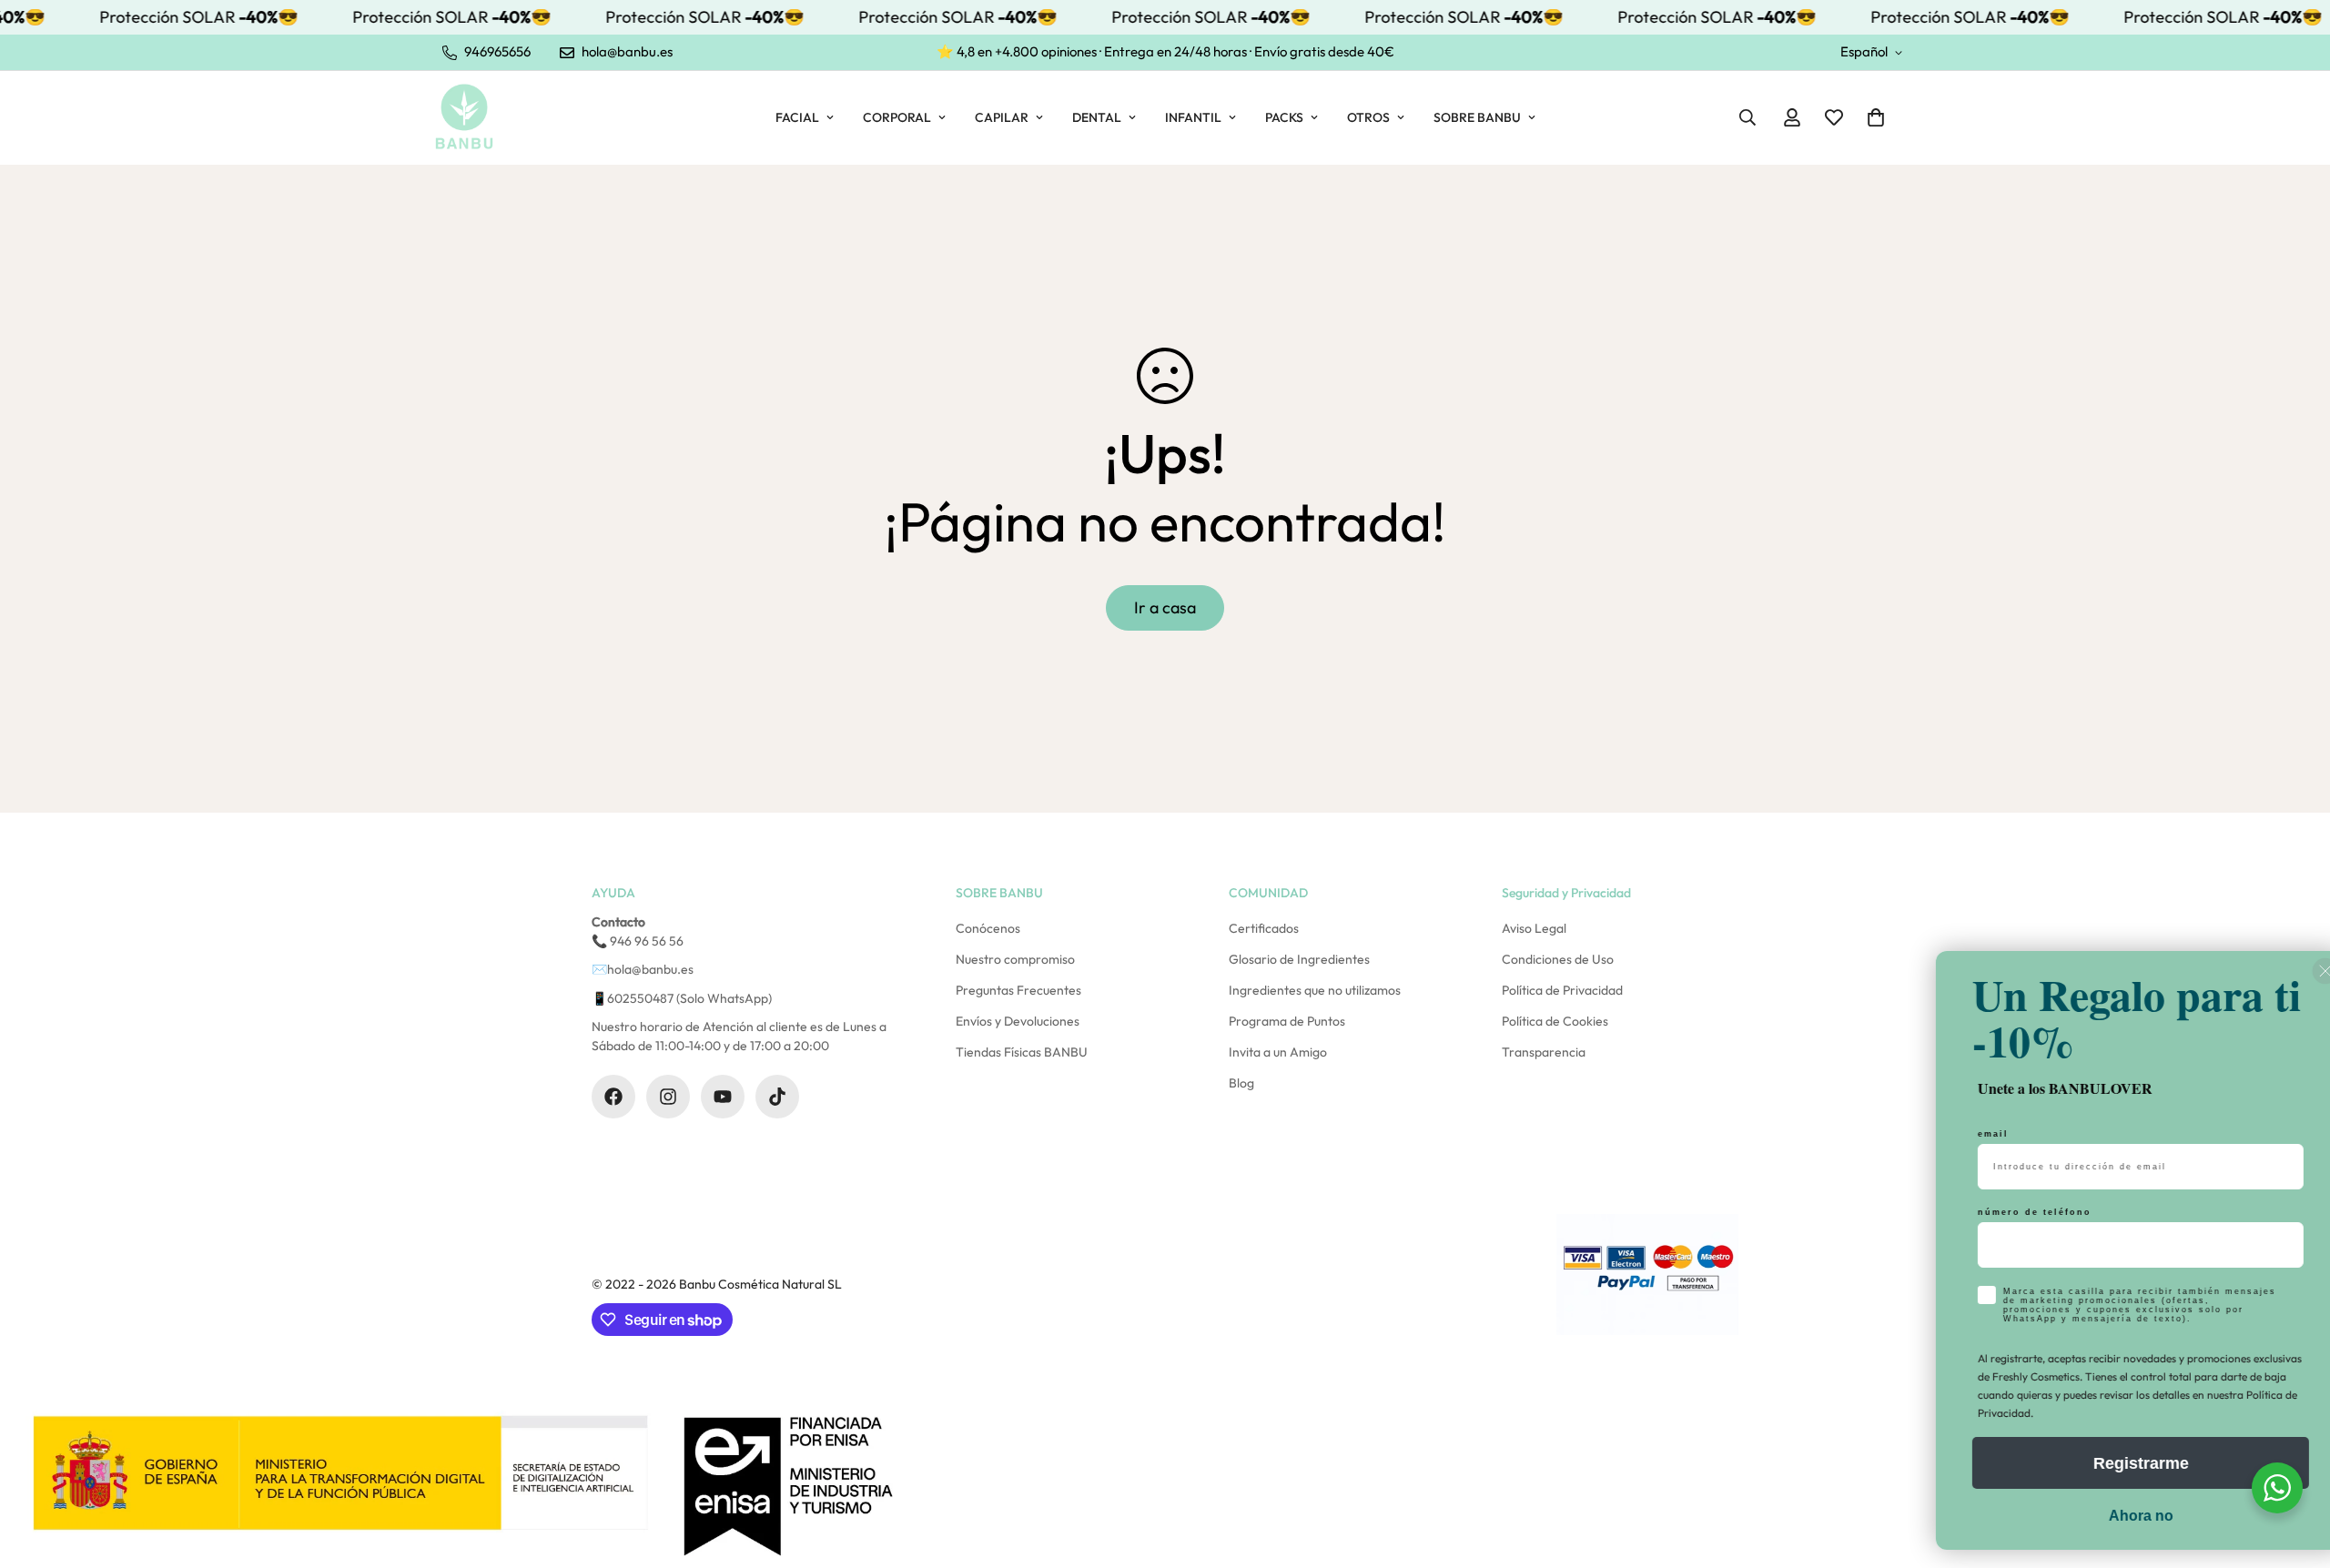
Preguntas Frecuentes (1018, 990)
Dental (1097, 117)
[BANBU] (464, 117)
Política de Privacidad (1562, 990)
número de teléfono (1999, 1212)
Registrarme (2107, 1463)
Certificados (1264, 928)
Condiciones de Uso (1558, 959)
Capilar (1002, 117)
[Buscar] (1747, 117)
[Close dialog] (2292, 976)
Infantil (1193, 117)
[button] (1876, 117)
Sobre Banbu (1477, 117)
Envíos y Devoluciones (1018, 1021)
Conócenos (988, 928)
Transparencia (1544, 1052)
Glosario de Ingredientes (1299, 959)
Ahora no (2107, 1516)
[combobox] (1978, 1245)
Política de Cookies (1555, 1021)
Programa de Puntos (1287, 1021)
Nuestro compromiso (1015, 959)
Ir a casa (1165, 607)
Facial (797, 117)
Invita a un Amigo (1278, 1052)
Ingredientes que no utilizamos (1315, 990)
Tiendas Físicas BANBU (1022, 1052)
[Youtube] (723, 1097)
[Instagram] (668, 1097)
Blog (1241, 1083)
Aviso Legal (1534, 928)
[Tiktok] (777, 1097)
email (1960, 1134)
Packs (1284, 117)
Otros (1368, 117)
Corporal (897, 117)
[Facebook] (613, 1097)
